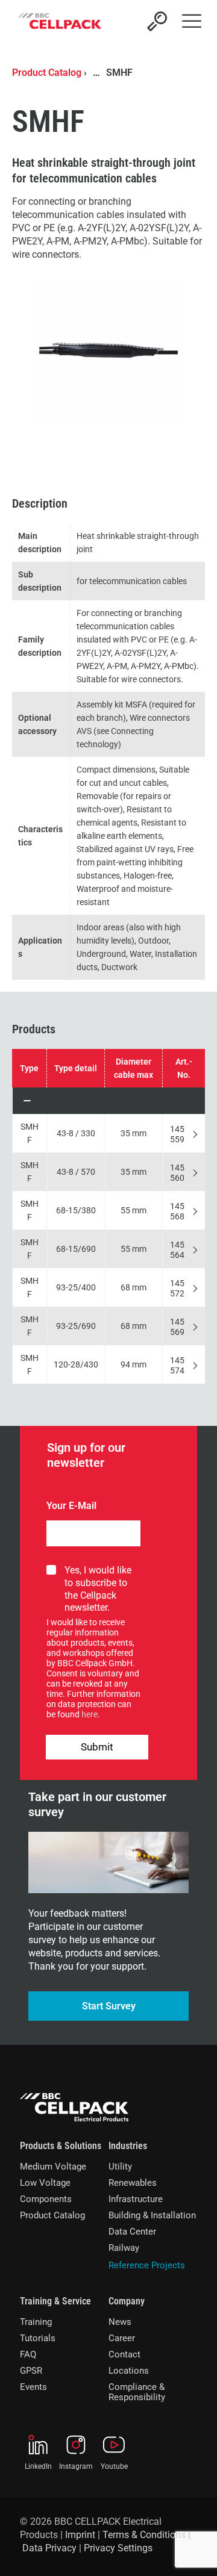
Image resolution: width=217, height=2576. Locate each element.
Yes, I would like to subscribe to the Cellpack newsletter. (98, 1589)
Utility (120, 2167)
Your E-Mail (71, 1506)
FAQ (28, 2354)
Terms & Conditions (144, 2535)
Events (33, 2387)
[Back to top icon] (192, 2551)
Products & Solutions (61, 2146)
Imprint (80, 2535)
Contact (124, 2354)
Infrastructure (136, 2199)
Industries (128, 2146)
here (90, 1714)
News (120, 2322)
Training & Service (55, 2301)
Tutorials (38, 2338)
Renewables (133, 2183)
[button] (109, 1101)
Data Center (132, 2232)
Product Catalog (47, 73)
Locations (129, 2371)
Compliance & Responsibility (137, 2392)
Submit (97, 1747)
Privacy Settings (118, 2548)
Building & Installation (152, 2215)
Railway (124, 2248)
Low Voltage (45, 2183)
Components (46, 2199)
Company (127, 2301)
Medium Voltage (53, 2167)
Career (122, 2338)
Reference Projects (147, 2265)
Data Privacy (49, 2548)
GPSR (31, 2371)
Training (36, 2322)
